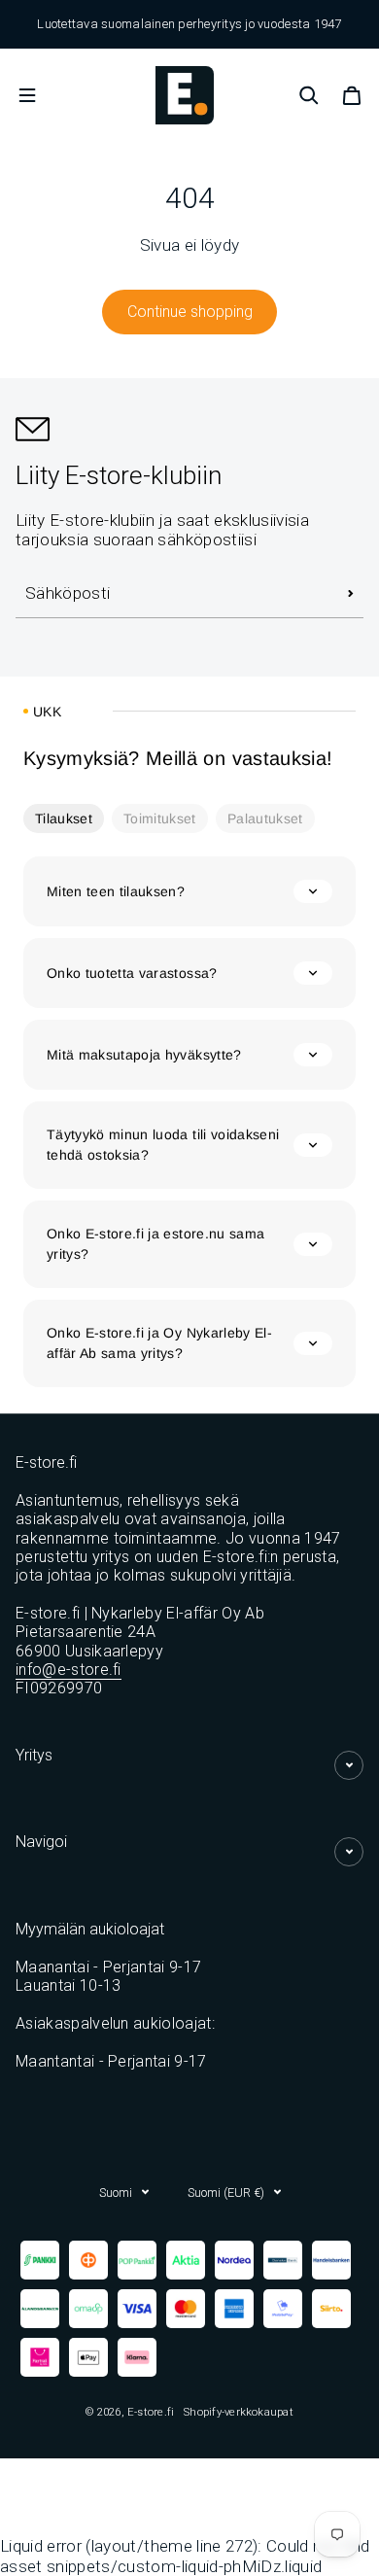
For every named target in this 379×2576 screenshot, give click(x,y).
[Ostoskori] (352, 95)
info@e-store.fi (69, 1670)
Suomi (116, 2193)
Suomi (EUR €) (226, 2193)
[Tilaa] (351, 594)
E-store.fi (151, 2412)
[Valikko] (27, 95)
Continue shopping (190, 312)
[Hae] (309, 95)
